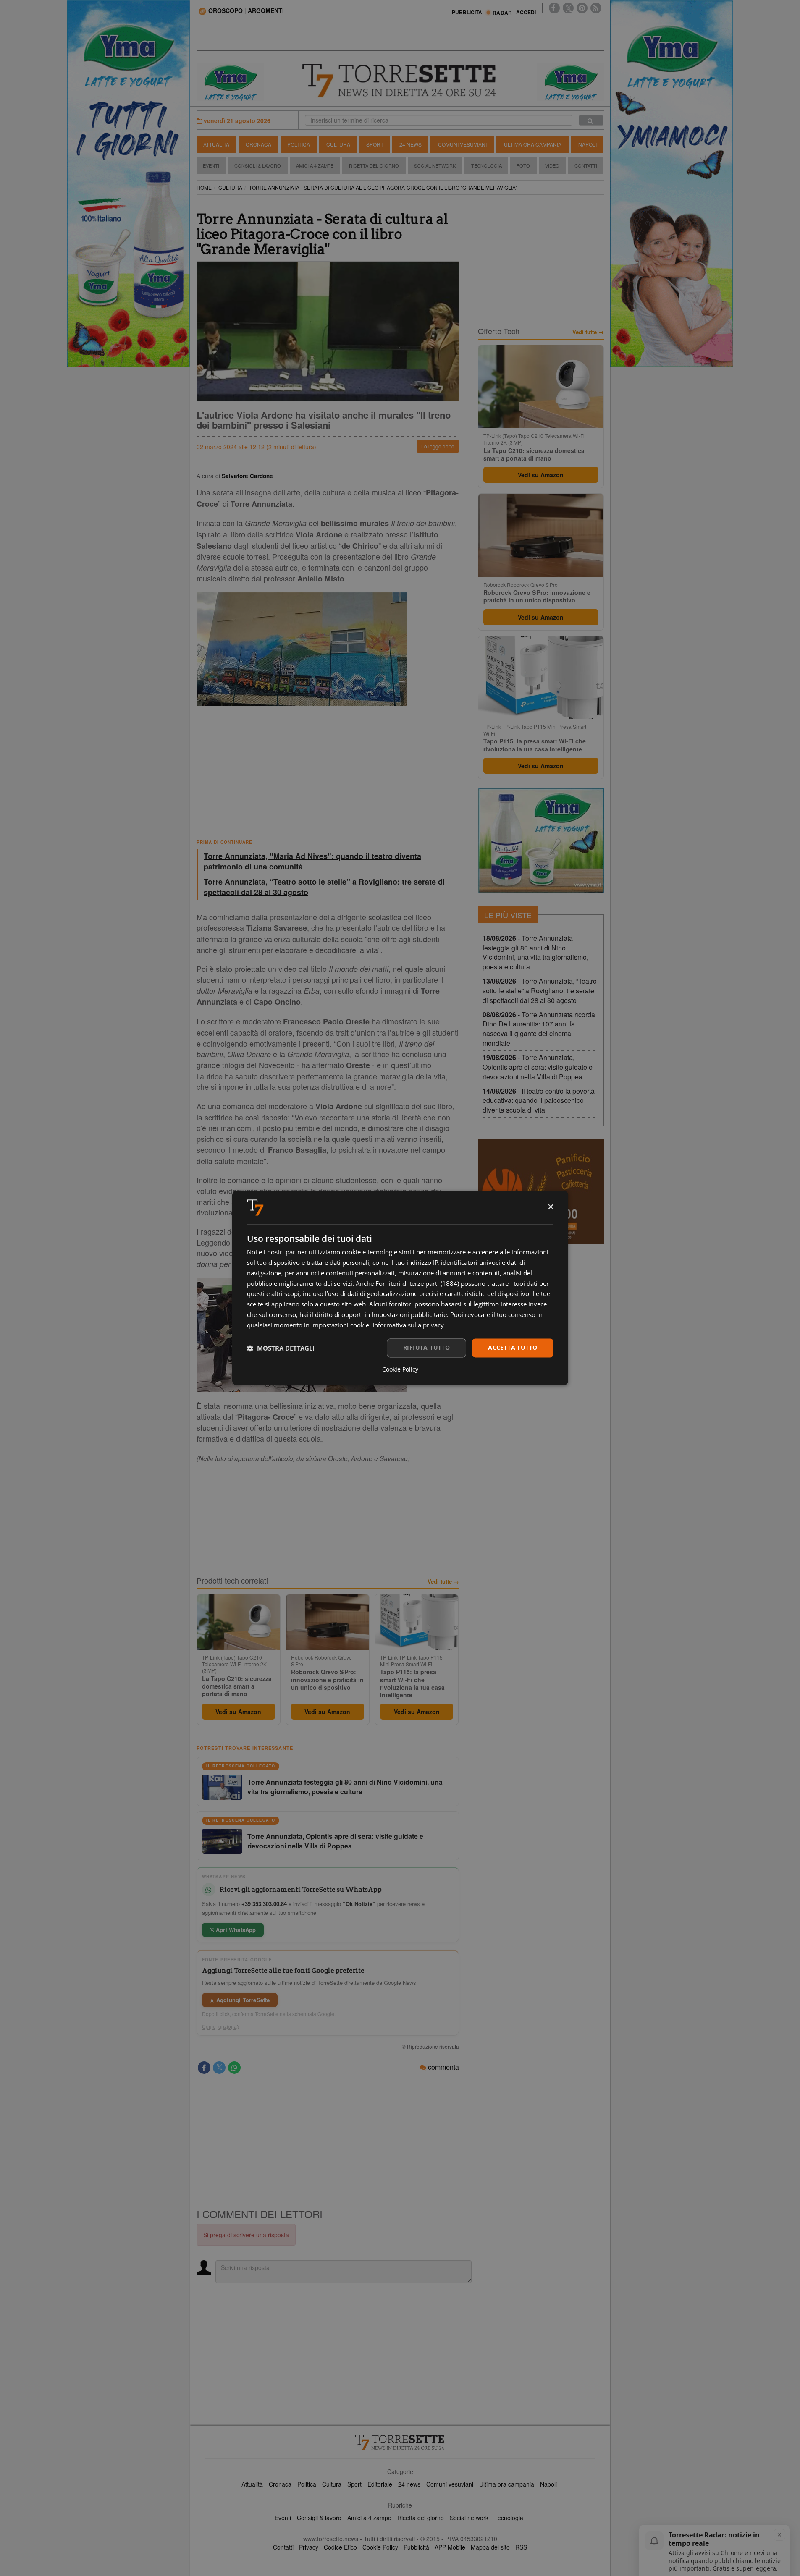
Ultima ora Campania (533, 144)
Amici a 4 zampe (369, 2518)
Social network (469, 2518)
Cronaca (258, 144)
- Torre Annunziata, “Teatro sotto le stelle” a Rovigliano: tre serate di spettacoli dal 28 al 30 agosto (540, 991)
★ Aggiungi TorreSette (240, 2000)
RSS (521, 2547)
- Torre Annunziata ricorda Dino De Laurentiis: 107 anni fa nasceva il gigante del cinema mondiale (539, 1029)
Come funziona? (221, 2026)
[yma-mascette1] (570, 81)
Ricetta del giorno (374, 165)
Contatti (586, 165)
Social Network (435, 165)
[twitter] (568, 8)
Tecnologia (487, 165)
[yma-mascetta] (230, 81)
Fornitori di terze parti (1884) (417, 1283)
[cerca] (591, 120)
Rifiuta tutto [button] (426, 1348)
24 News (410, 144)
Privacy (309, 2547)
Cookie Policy (380, 2547)
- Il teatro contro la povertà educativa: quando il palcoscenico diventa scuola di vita (539, 1101)
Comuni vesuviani (450, 2484)
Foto (523, 165)
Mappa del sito (490, 2547)
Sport (375, 144)
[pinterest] (582, 8)
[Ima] (541, 841)
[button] (281, 1348)
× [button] (550, 1207)
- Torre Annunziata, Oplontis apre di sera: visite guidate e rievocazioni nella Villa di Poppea (538, 1067)
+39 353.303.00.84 (264, 1904)
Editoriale (380, 2484)
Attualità (216, 144)
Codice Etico (340, 2547)
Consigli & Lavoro (258, 165)
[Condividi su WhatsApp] (234, 2068)
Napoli (588, 144)
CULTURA (230, 187)
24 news (409, 2484)
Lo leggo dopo (438, 446)
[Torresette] (400, 81)
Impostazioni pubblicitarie (409, 1314)
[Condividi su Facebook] (204, 2068)
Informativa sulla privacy (408, 1325)
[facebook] (554, 8)
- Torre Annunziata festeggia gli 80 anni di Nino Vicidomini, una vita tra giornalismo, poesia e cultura (535, 953)
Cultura (338, 144)
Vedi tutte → (443, 1581)
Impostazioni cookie (340, 1325)
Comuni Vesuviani (462, 144)
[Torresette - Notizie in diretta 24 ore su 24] (400, 2442)
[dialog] (400, 1288)
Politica (299, 144)
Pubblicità (416, 2547)
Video (552, 165)
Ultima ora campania (507, 2484)
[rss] (596, 8)
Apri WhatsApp (235, 1930)
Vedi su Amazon (238, 1712)
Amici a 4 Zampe (315, 165)
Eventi (211, 165)
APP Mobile (450, 2547)
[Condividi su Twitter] (219, 2068)
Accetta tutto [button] (513, 1348)
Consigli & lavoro (319, 2518)
